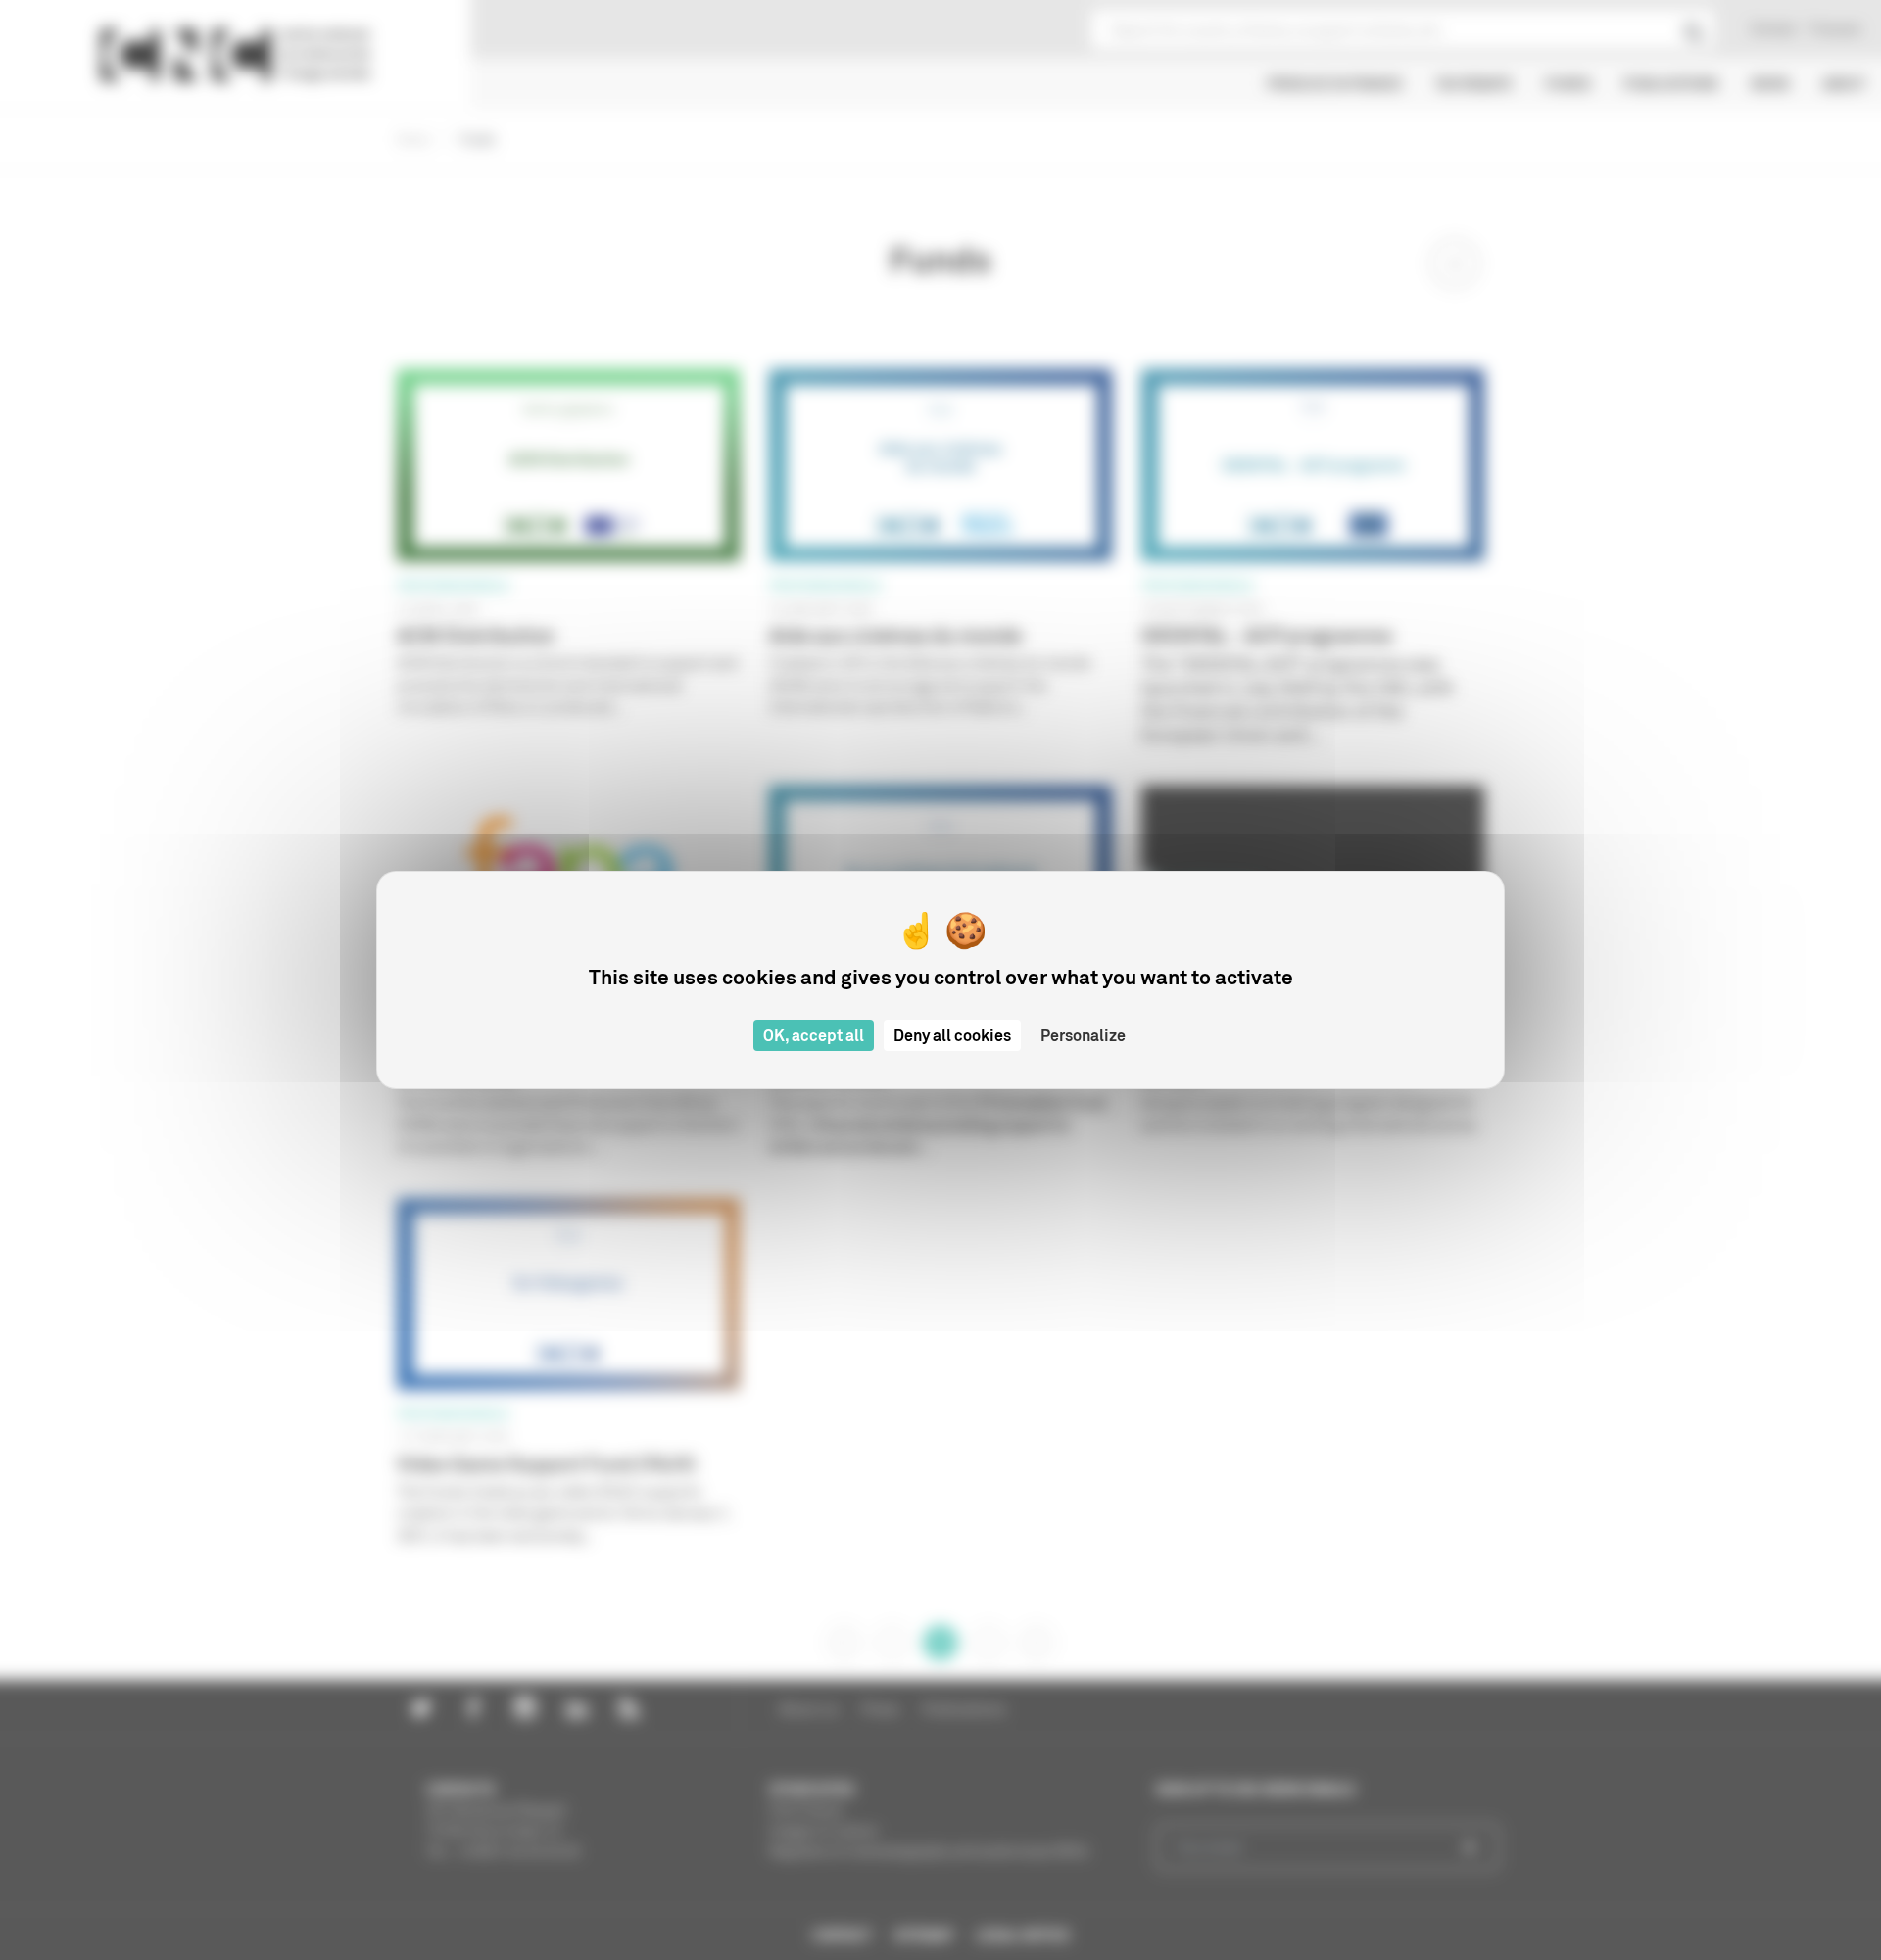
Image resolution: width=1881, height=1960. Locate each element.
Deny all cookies (952, 1035)
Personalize (1083, 1035)
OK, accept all (814, 1035)
